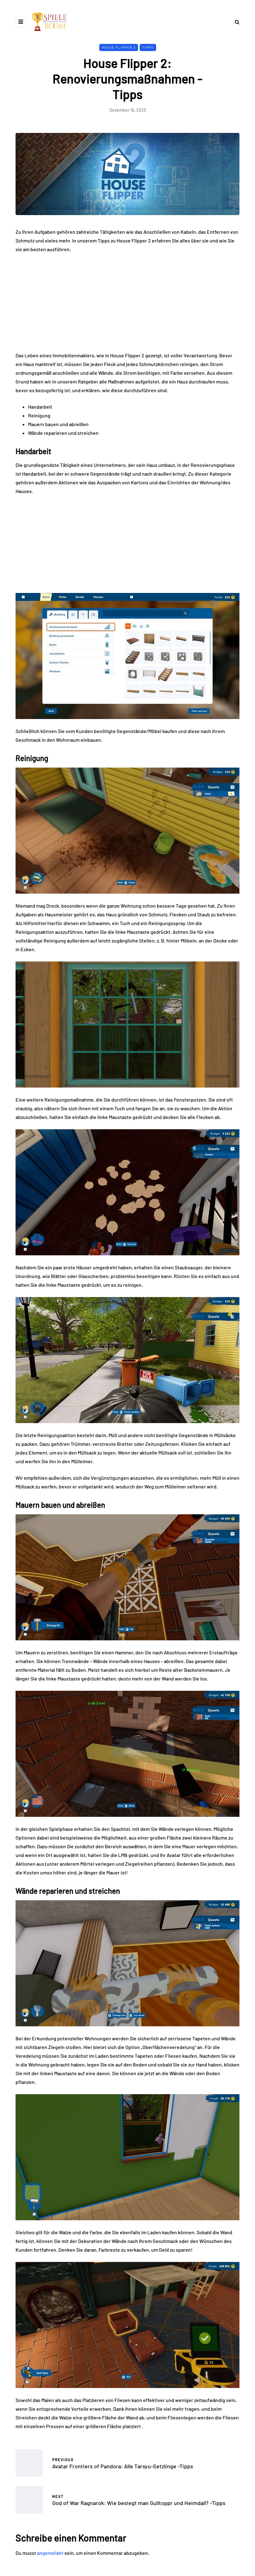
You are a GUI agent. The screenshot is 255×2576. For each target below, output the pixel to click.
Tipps (148, 47)
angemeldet (50, 2553)
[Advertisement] (127, 305)
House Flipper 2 (119, 47)
